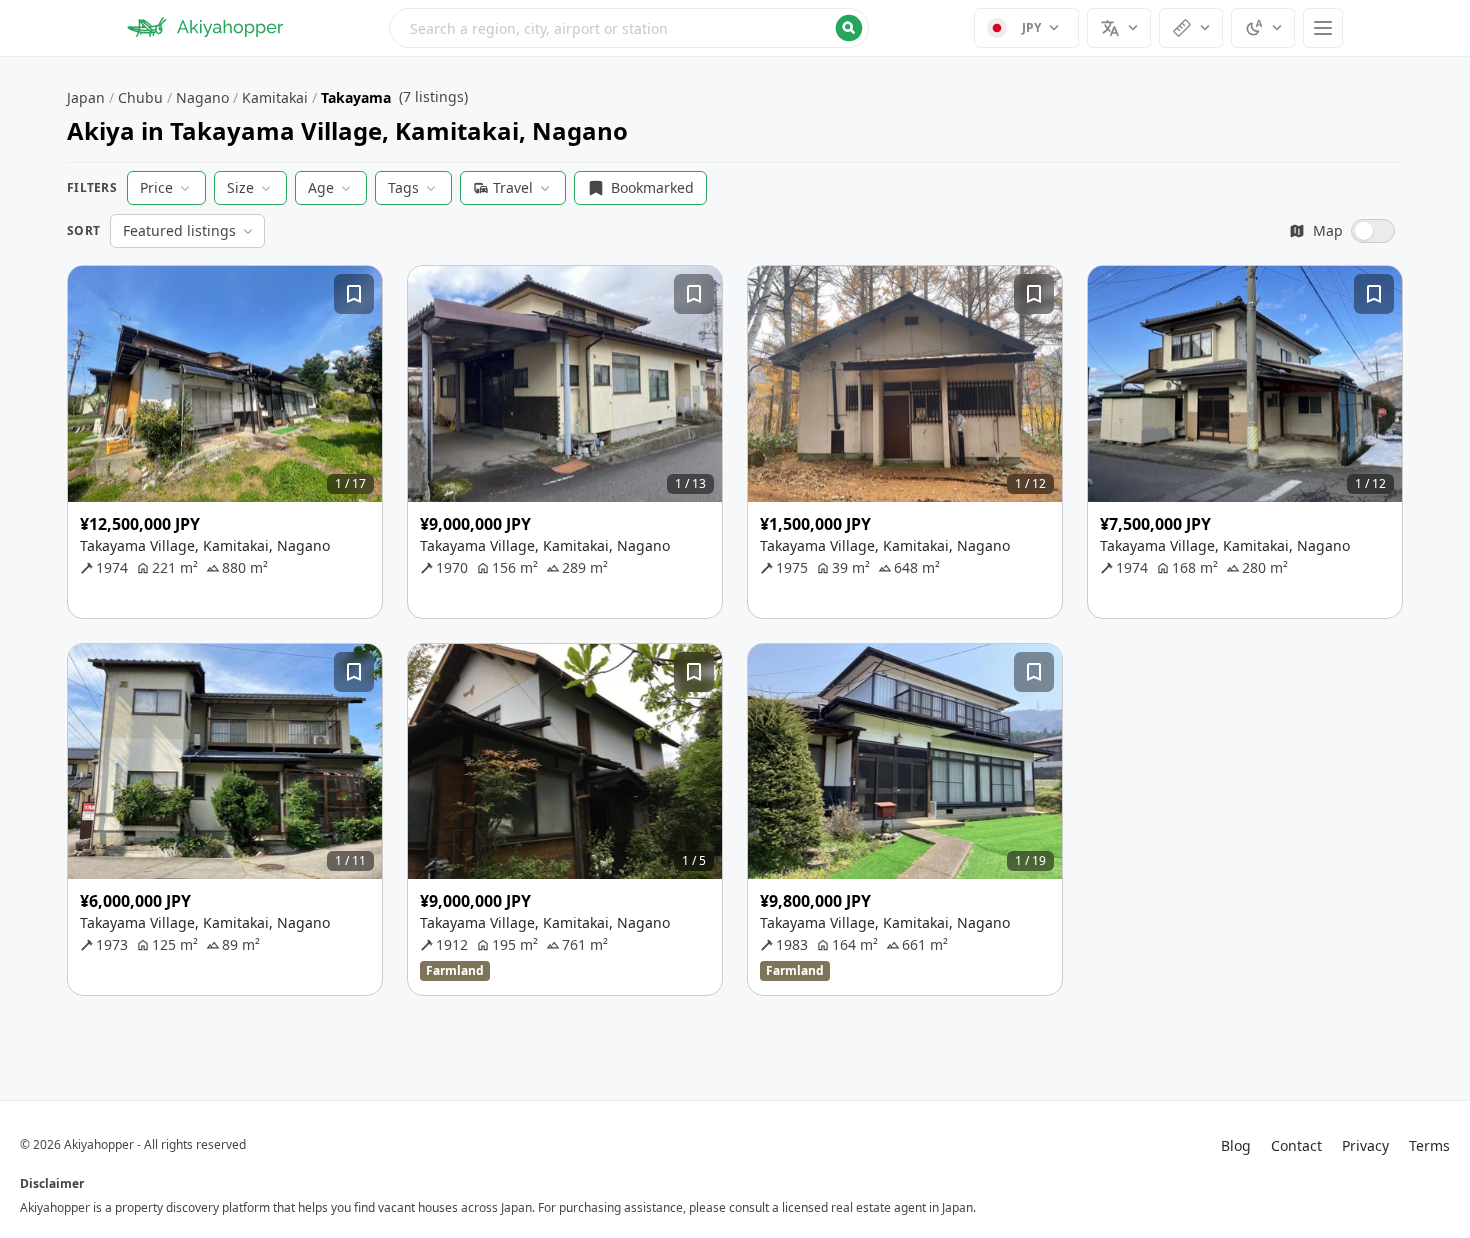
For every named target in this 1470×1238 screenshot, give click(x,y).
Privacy (1365, 1145)
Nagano (202, 97)
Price (156, 187)
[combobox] (629, 28)
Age (321, 187)
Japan (86, 97)
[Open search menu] (629, 28)
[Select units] (1191, 28)
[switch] (1342, 231)
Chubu (140, 97)
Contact (1296, 1145)
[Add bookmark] (354, 294)
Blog (1236, 1145)
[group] (225, 384)
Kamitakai (275, 97)
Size (240, 187)
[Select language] (1119, 28)
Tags (403, 187)
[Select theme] (1263, 28)
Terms (1429, 1145)
